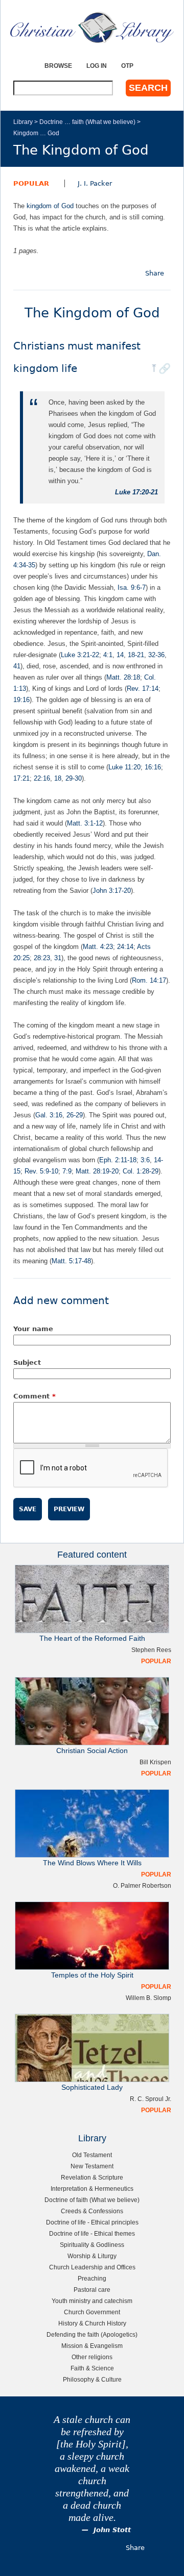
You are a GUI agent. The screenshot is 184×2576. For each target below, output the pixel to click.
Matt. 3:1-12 (85, 823)
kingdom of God (50, 206)
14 (120, 655)
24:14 (125, 947)
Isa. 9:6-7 (132, 587)
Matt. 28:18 (123, 677)
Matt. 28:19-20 (97, 1171)
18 (58, 778)
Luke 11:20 (124, 767)
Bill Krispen (155, 1762)
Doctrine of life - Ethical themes (92, 2233)
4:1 (108, 655)
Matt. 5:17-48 (71, 1261)
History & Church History (92, 2323)
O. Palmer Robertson (142, 1885)
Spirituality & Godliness (92, 2245)
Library (23, 122)
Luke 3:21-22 (80, 655)
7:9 (67, 1171)
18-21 (136, 655)
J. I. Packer (95, 183)
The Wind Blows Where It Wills (92, 1863)
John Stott (112, 2530)
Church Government (92, 2312)
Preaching (92, 2278)
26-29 (75, 1115)
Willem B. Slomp (148, 1998)
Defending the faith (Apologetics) (92, 2334)
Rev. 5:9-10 (41, 1171)
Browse (58, 66)
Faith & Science (92, 2368)
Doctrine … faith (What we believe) (87, 122)
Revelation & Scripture (92, 2177)
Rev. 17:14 (143, 689)
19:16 (21, 700)
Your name (33, 1329)
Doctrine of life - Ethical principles (92, 2222)
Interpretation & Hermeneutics (92, 2189)
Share (155, 273)
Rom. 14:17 (149, 980)
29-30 (74, 778)
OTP (127, 66)
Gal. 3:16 (49, 1115)
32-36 (156, 655)
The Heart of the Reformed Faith (92, 1639)
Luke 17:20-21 (136, 492)
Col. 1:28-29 (141, 1171)
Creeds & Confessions (92, 2211)
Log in (97, 66)
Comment (34, 1396)
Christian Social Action (92, 1751)
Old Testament (92, 2155)
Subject (27, 1362)
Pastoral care (92, 2290)
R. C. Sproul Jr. (151, 2099)
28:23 (42, 958)
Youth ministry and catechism (92, 2301)
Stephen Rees (151, 1650)
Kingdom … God (36, 133)
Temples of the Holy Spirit (92, 1975)
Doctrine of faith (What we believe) (92, 2200)
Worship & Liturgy (92, 2256)
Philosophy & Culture (92, 2379)
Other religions (92, 2357)
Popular (31, 183)
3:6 (145, 1160)
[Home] (92, 27)
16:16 (153, 767)
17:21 (21, 778)
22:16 (42, 778)
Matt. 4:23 (98, 947)
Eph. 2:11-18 (118, 1160)
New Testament (92, 2166)
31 (58, 958)
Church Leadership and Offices (92, 2267)
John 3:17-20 (112, 891)
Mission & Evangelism (92, 2346)
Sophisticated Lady (92, 2087)
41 (17, 666)
